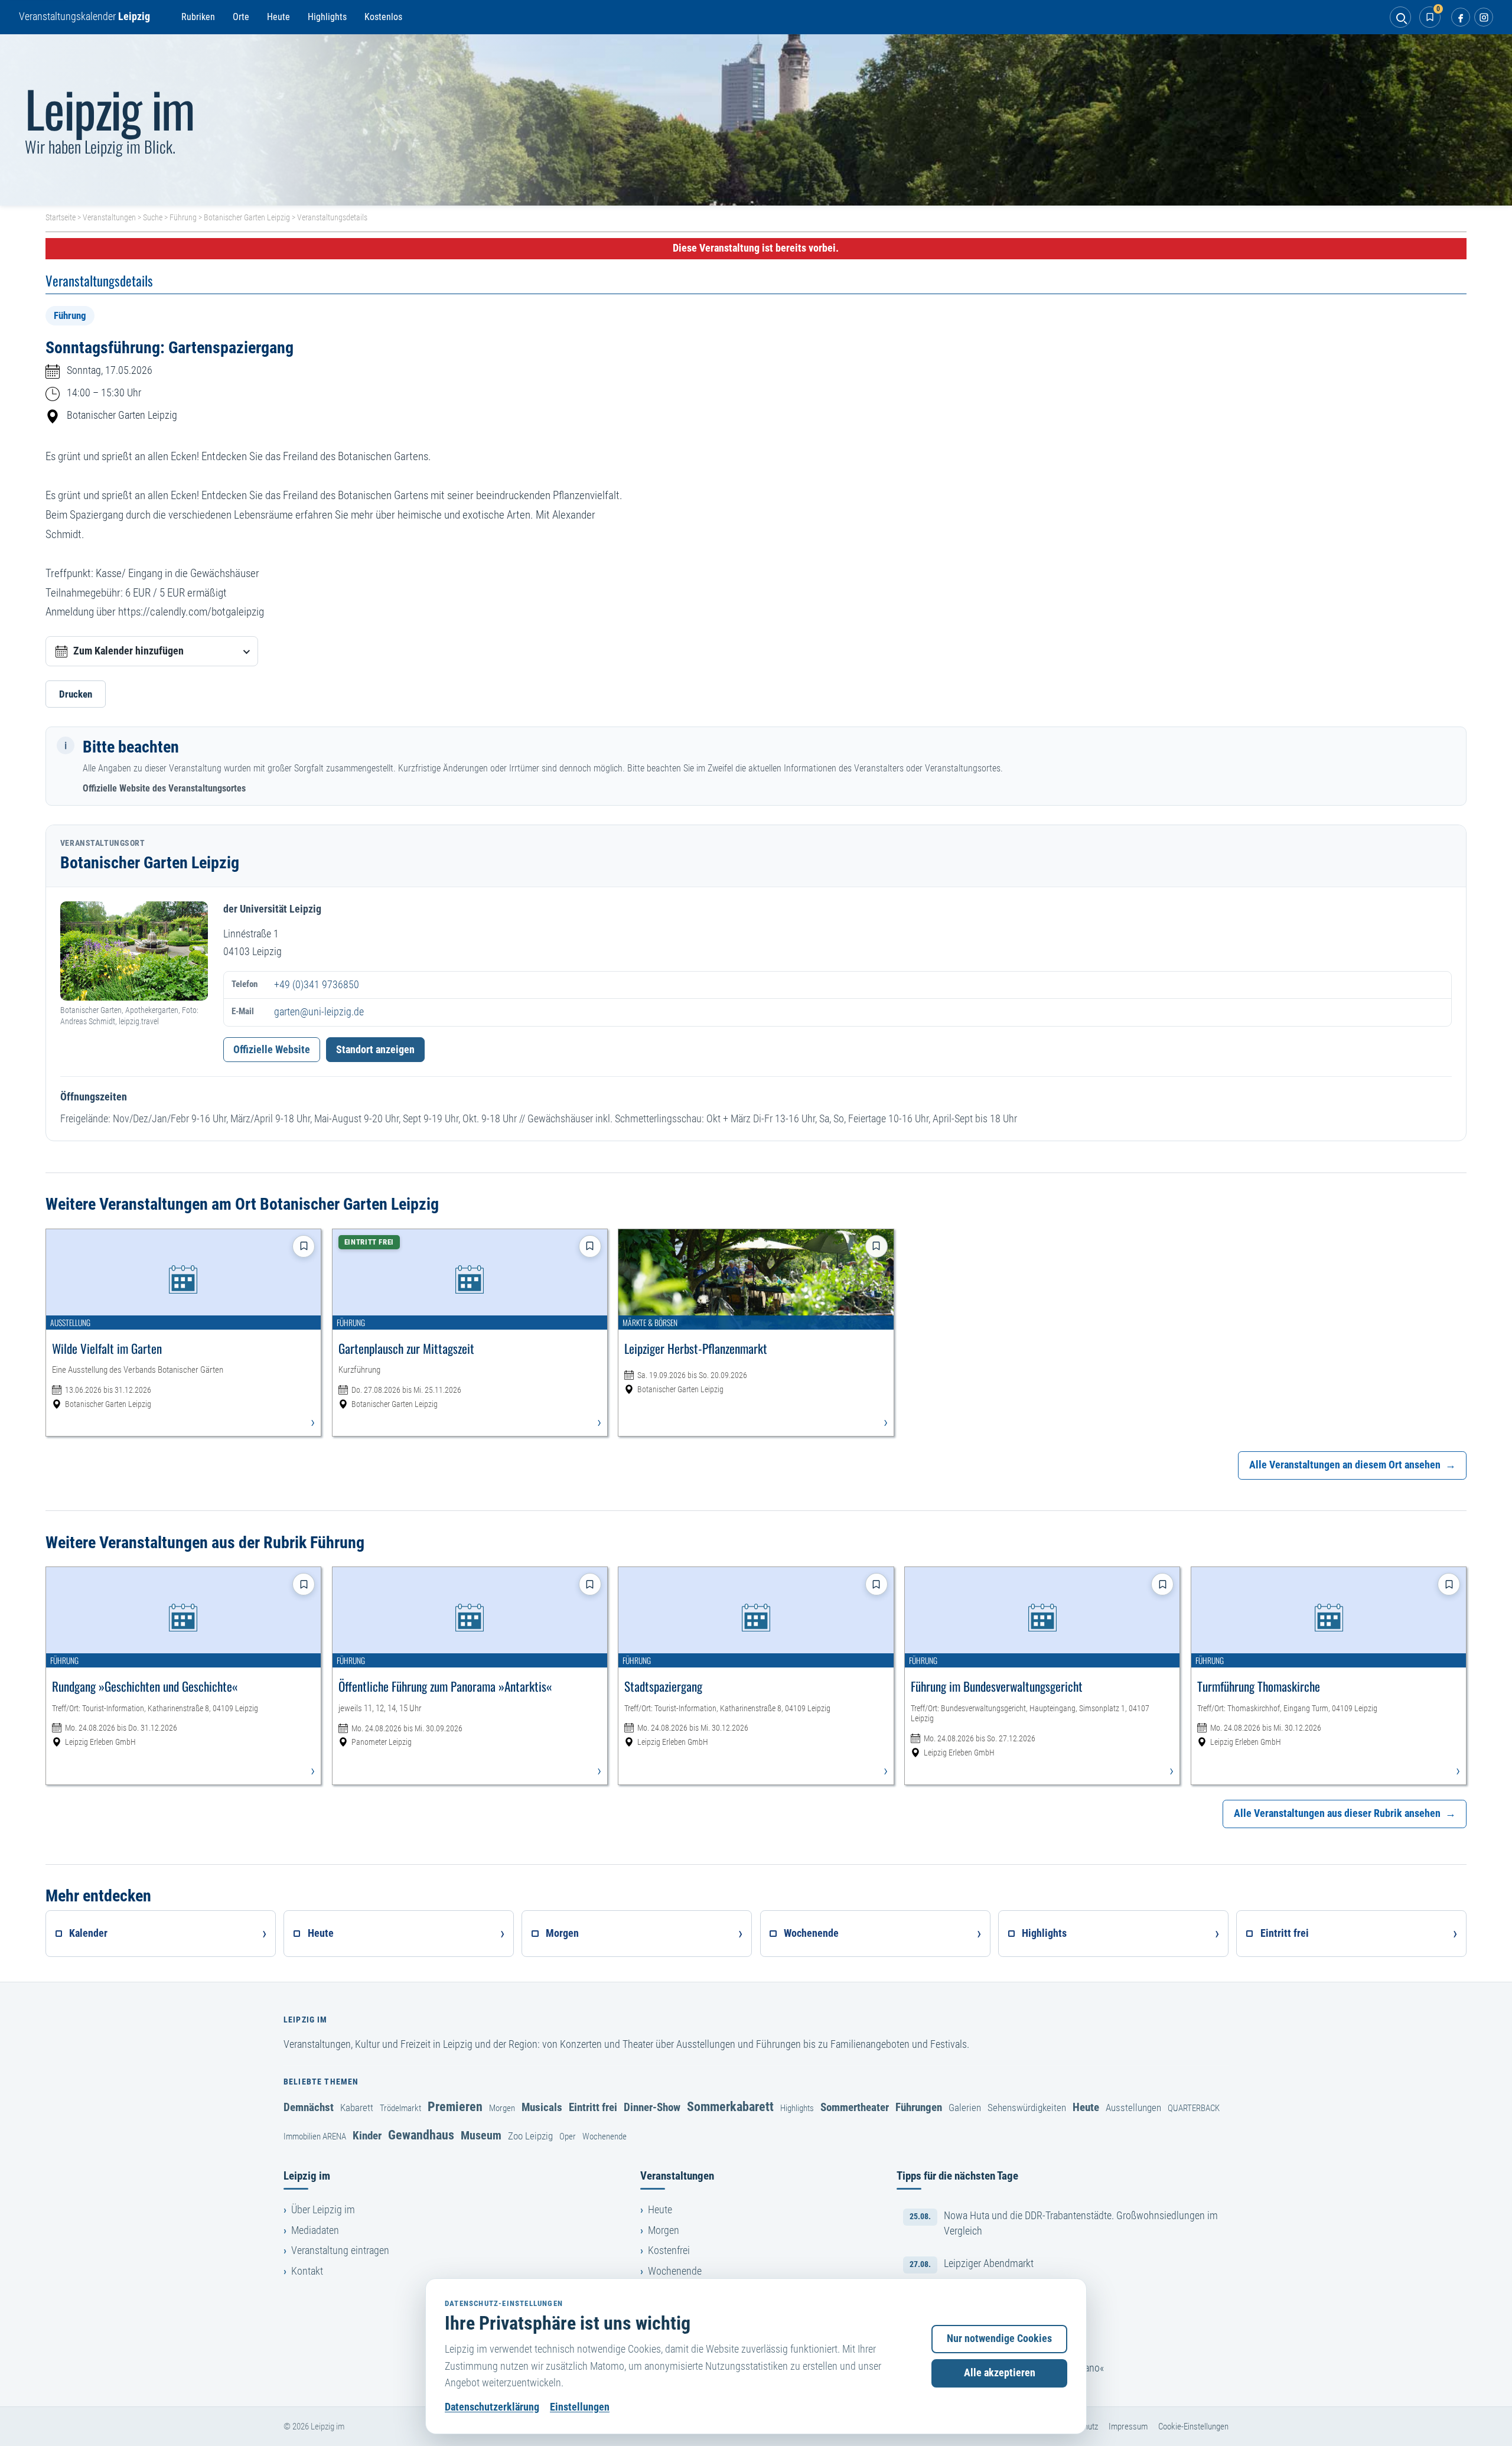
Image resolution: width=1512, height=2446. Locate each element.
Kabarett (357, 2108)
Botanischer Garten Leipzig (247, 217)
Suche (153, 217)
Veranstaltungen (109, 217)
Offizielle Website (272, 1050)
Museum (481, 2135)
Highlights (327, 17)
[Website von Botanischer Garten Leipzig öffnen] (134, 951)
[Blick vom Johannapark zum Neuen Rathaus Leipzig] (756, 120)
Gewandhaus (421, 2135)
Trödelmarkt (400, 2108)
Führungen (919, 2107)
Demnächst (309, 2107)
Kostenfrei (669, 2250)
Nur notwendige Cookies (999, 2338)
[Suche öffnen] (1400, 17)
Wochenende (605, 2136)
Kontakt (307, 2271)
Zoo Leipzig (530, 2136)
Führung (183, 217)
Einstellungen (580, 2407)
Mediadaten (315, 2230)
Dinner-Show (652, 2107)
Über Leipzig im (323, 2210)
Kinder (367, 2136)
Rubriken (198, 17)
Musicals (542, 2107)
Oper (568, 2136)
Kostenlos (383, 17)
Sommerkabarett (730, 2106)
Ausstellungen (1133, 2108)
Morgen (502, 2108)
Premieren (455, 2106)
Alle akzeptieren (1000, 2373)
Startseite (61, 217)
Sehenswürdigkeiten (1027, 2108)
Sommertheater (855, 2107)
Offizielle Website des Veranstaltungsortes (164, 788)
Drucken (76, 694)
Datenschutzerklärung (492, 2407)
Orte (241, 17)
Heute (278, 17)
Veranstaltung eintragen (340, 2250)
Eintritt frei (593, 2107)
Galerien (965, 2108)
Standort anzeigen (375, 1050)
